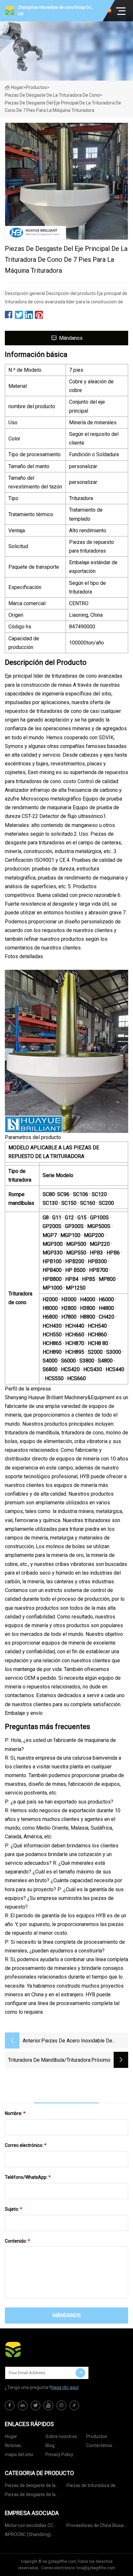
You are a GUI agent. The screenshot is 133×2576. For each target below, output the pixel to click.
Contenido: (17, 2241)
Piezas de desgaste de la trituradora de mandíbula (30, 2496)
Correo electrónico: (26, 2145)
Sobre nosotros (61, 2436)
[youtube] (48, 2405)
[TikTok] (74, 2405)
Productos (36, 87)
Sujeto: (14, 2209)
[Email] (80, 2373)
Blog (50, 2445)
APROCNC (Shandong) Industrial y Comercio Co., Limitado (30, 2536)
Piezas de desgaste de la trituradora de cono (52, 95)
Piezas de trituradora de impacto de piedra (91, 2487)
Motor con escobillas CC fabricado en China (29, 2527)
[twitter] (36, 2405)
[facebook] (10, 2405)
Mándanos (71, 338)
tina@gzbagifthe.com (96, 2568)
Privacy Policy (59, 2454)
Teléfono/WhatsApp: (28, 2177)
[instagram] (61, 2405)
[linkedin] (23, 2405)
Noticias (13, 2445)
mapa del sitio (19, 2454)
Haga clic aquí (65, 2387)
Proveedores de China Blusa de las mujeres (95, 2527)
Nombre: (15, 2113)
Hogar (17, 87)
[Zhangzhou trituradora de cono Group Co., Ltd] (37, 2349)
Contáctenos (99, 2445)
